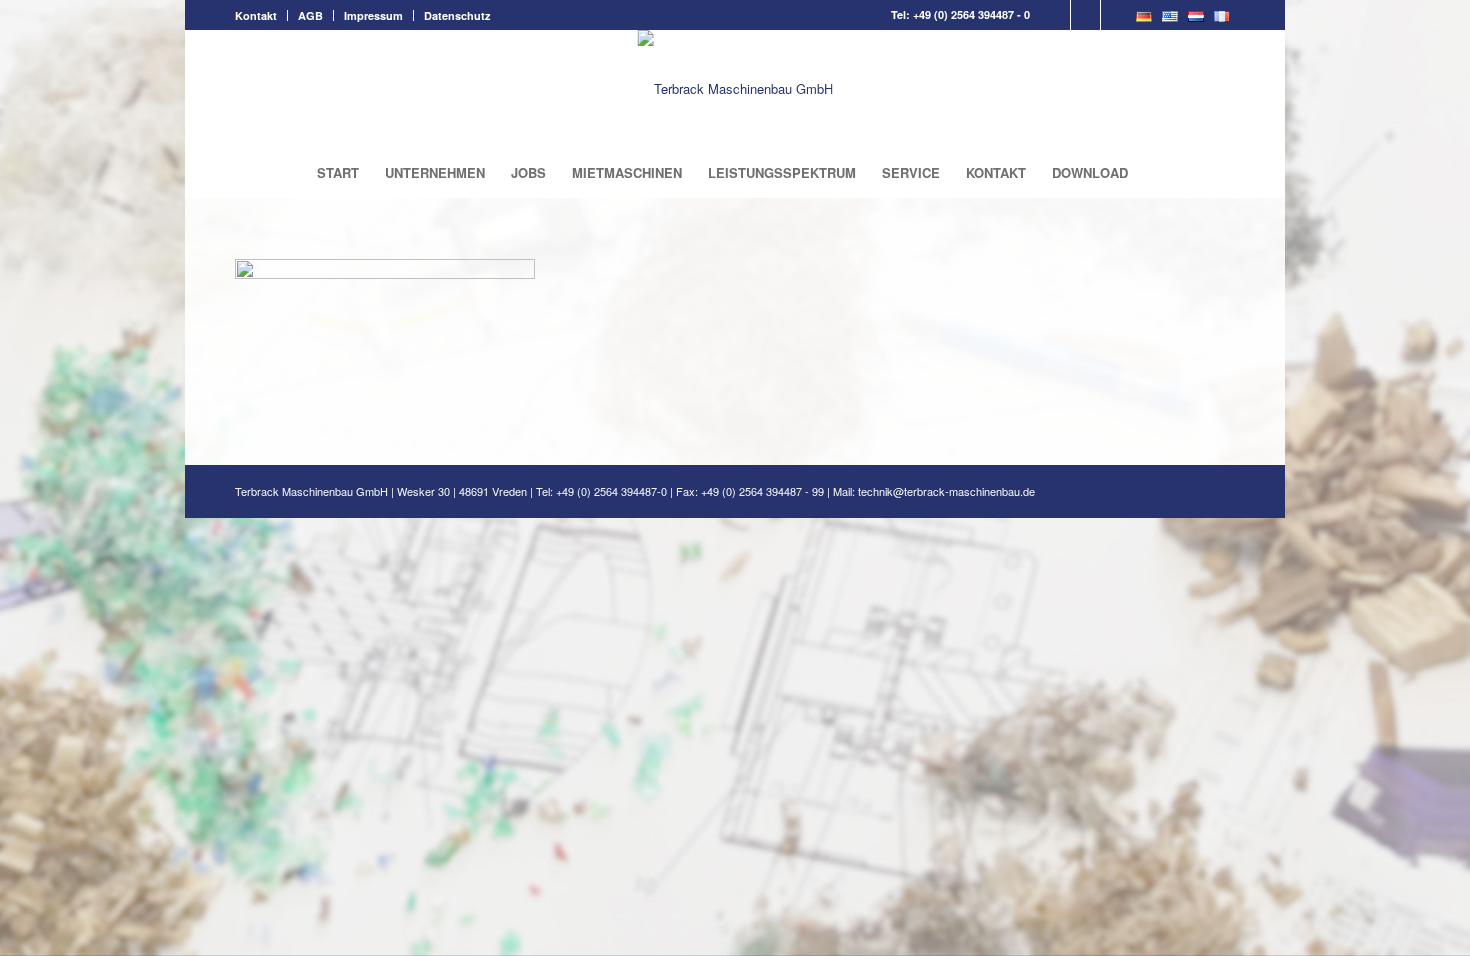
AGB (310, 15)
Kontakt (256, 15)
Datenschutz (457, 15)
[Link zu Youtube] (1116, 15)
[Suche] (1154, 173)
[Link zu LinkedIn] (1085, 15)
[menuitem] (261, 15)
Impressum (373, 15)
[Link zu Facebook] (1055, 15)
